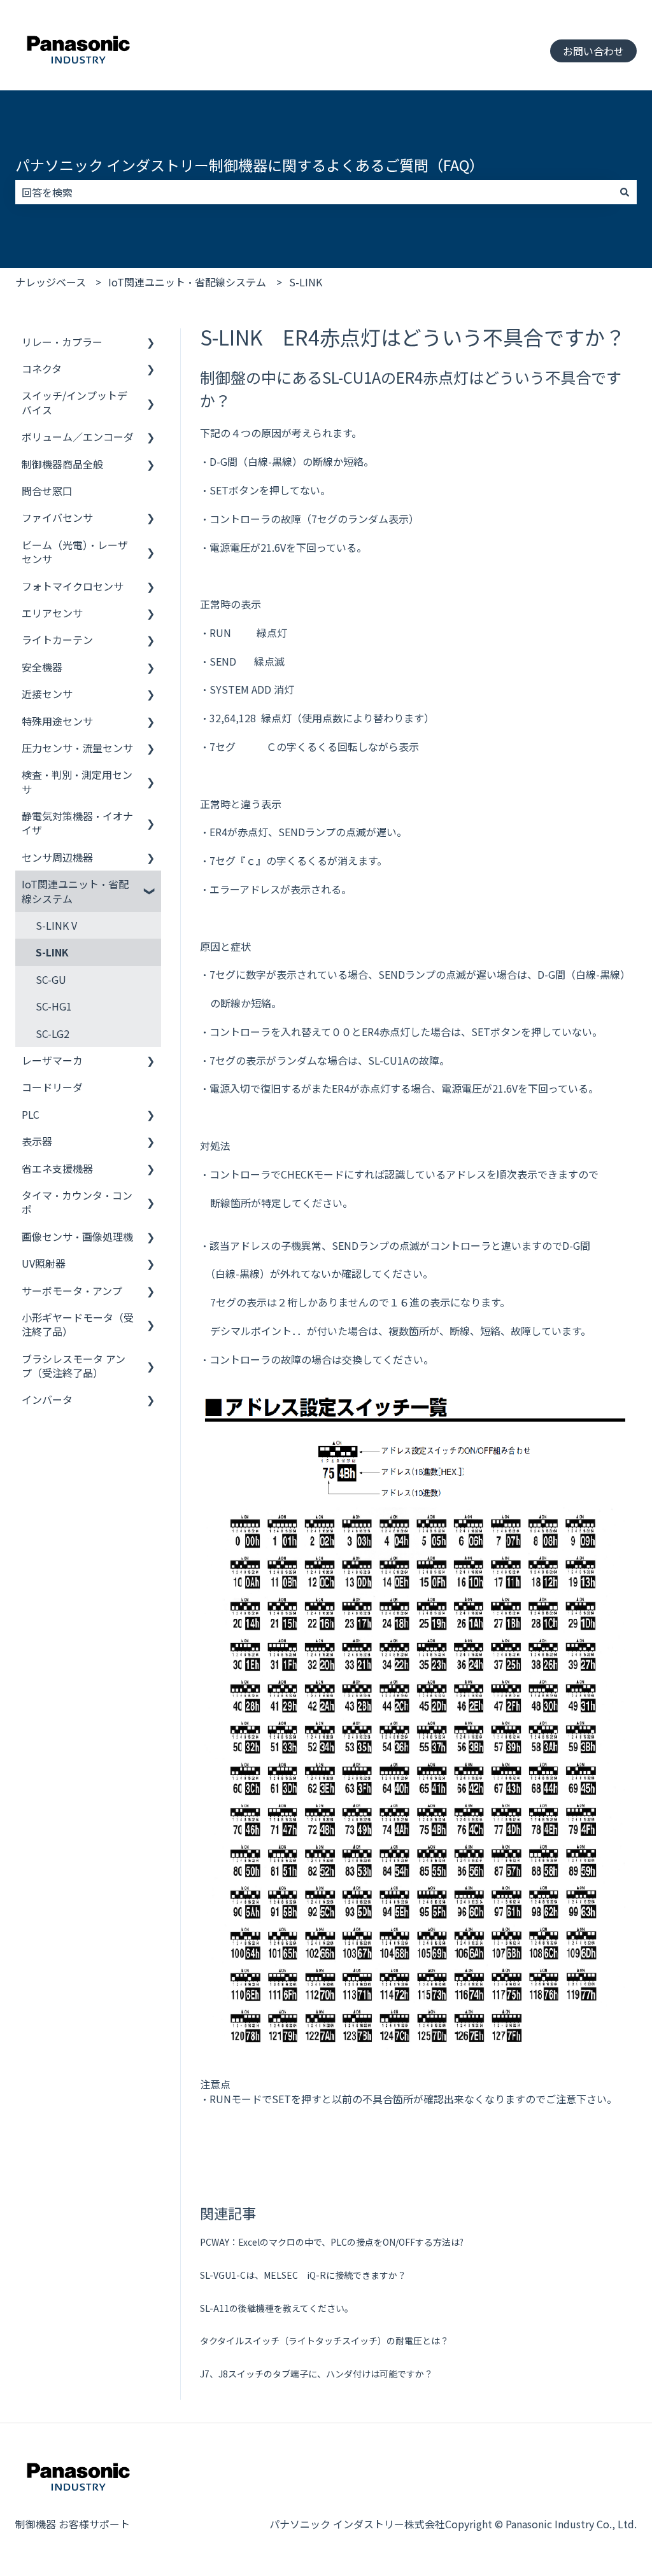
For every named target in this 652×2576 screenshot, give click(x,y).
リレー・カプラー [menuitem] (62, 342)
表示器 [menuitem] (37, 1141)
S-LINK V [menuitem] (56, 925)
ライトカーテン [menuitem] (57, 640)
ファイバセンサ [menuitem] (57, 517)
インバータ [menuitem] (47, 1399)
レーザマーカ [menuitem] (52, 1060)
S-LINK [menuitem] (52, 952)
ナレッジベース (51, 282)
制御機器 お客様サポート (73, 2524)
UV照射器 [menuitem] (44, 1263)
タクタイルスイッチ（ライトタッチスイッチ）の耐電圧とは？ (324, 2341)
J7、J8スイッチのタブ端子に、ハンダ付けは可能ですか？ (316, 2374)
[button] (151, 343)
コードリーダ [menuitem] (52, 1087)
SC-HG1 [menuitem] (54, 1006)
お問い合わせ (593, 51)
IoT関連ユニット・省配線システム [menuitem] (75, 891)
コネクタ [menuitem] (42, 368)
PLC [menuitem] (31, 1114)
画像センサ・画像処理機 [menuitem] (77, 1236)
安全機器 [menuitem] (42, 667)
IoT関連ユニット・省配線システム (187, 282)
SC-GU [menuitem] (51, 979)
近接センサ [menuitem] (47, 694)
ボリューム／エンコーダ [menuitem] (78, 437)
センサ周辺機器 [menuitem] (57, 857)
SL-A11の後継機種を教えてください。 (277, 2308)
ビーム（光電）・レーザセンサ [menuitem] (75, 552)
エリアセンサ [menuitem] (52, 613)
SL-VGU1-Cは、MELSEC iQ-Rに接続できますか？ (303, 2275)
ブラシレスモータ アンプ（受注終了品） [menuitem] (74, 1366)
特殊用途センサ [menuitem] (57, 721)
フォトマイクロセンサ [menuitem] (73, 586)
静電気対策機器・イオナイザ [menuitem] (77, 823)
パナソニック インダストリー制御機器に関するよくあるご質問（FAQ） (250, 165)
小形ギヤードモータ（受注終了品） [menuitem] (78, 1324)
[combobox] (314, 192)
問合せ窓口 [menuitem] (47, 491)
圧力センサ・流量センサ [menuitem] (77, 748)
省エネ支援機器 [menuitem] (57, 1168)
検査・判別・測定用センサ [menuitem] (77, 781)
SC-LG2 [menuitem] (53, 1033)
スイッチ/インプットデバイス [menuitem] (74, 402)
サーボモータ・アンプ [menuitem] (72, 1291)
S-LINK (306, 282)
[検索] (625, 192)
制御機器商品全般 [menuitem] (62, 464)
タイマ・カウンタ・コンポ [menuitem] (77, 1202)
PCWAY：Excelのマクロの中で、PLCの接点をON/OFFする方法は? (332, 2242)
